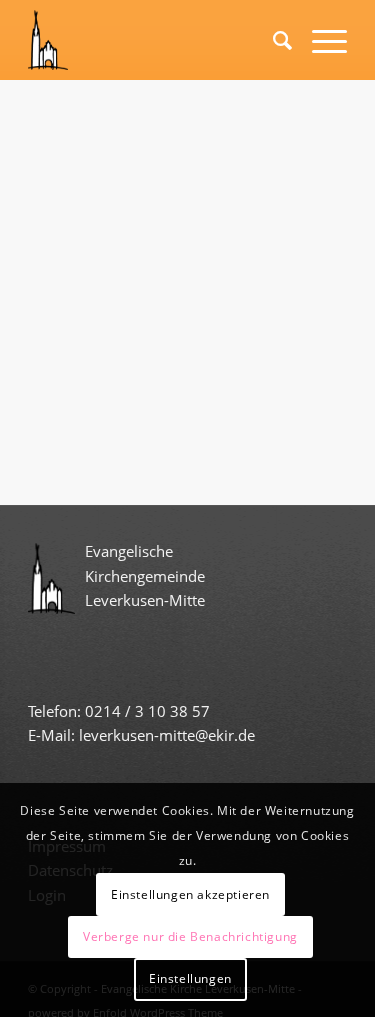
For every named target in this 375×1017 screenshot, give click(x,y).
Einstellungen (190, 978)
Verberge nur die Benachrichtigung (190, 936)
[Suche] (272, 40)
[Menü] (319, 40)
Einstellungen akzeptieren (190, 894)
